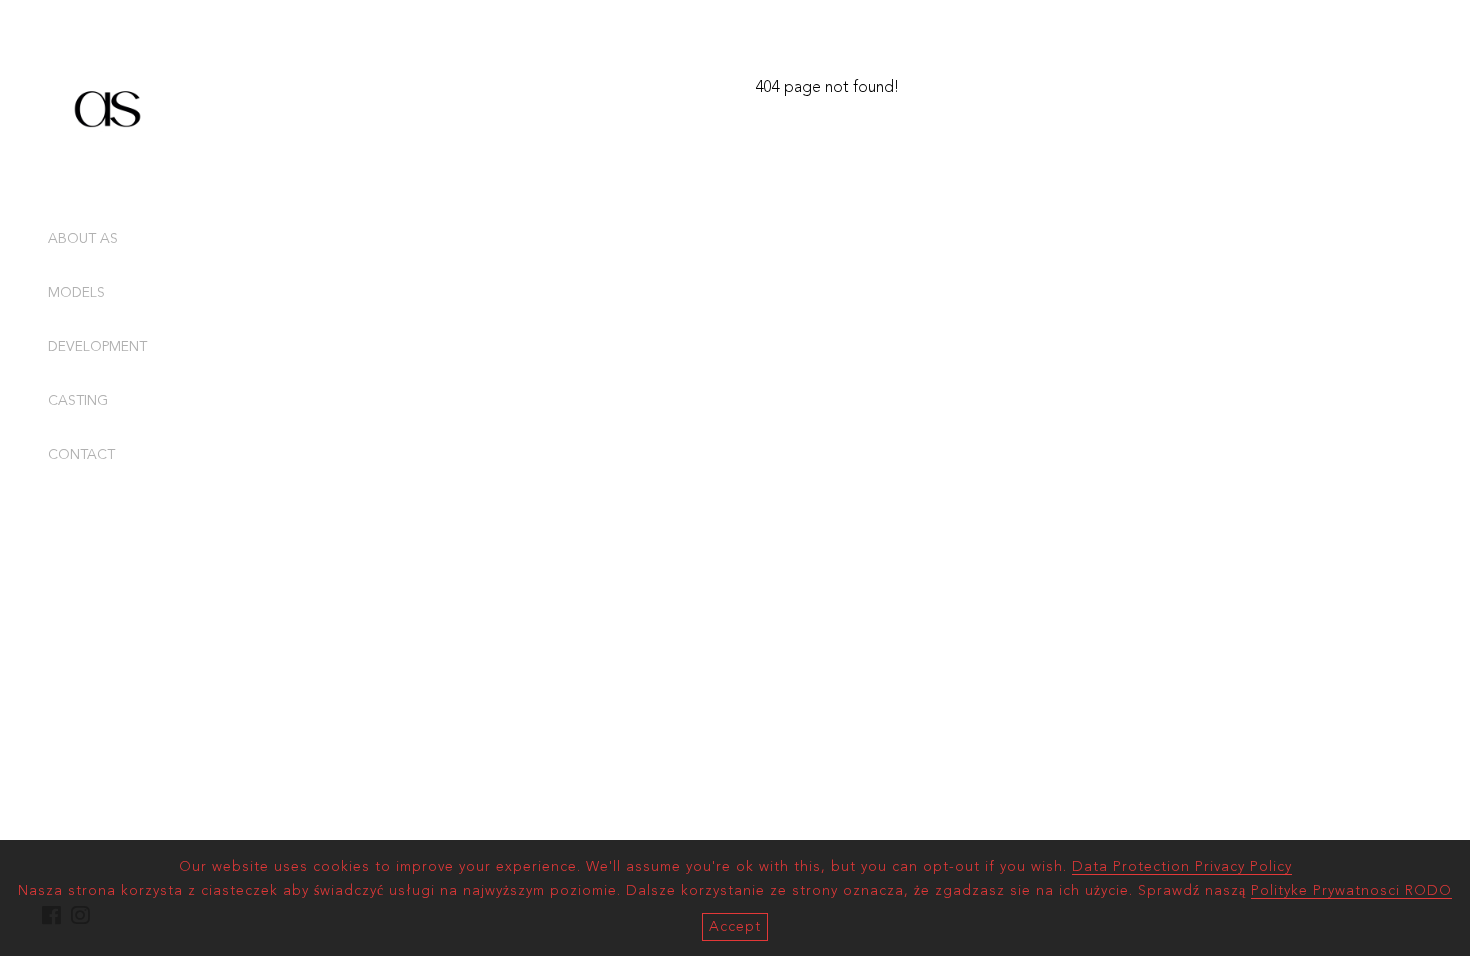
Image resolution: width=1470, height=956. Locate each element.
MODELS (76, 293)
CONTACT (81, 455)
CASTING (78, 401)
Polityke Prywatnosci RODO (1351, 891)
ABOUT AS (83, 239)
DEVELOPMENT (97, 347)
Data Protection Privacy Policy (1182, 867)
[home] (108, 164)
